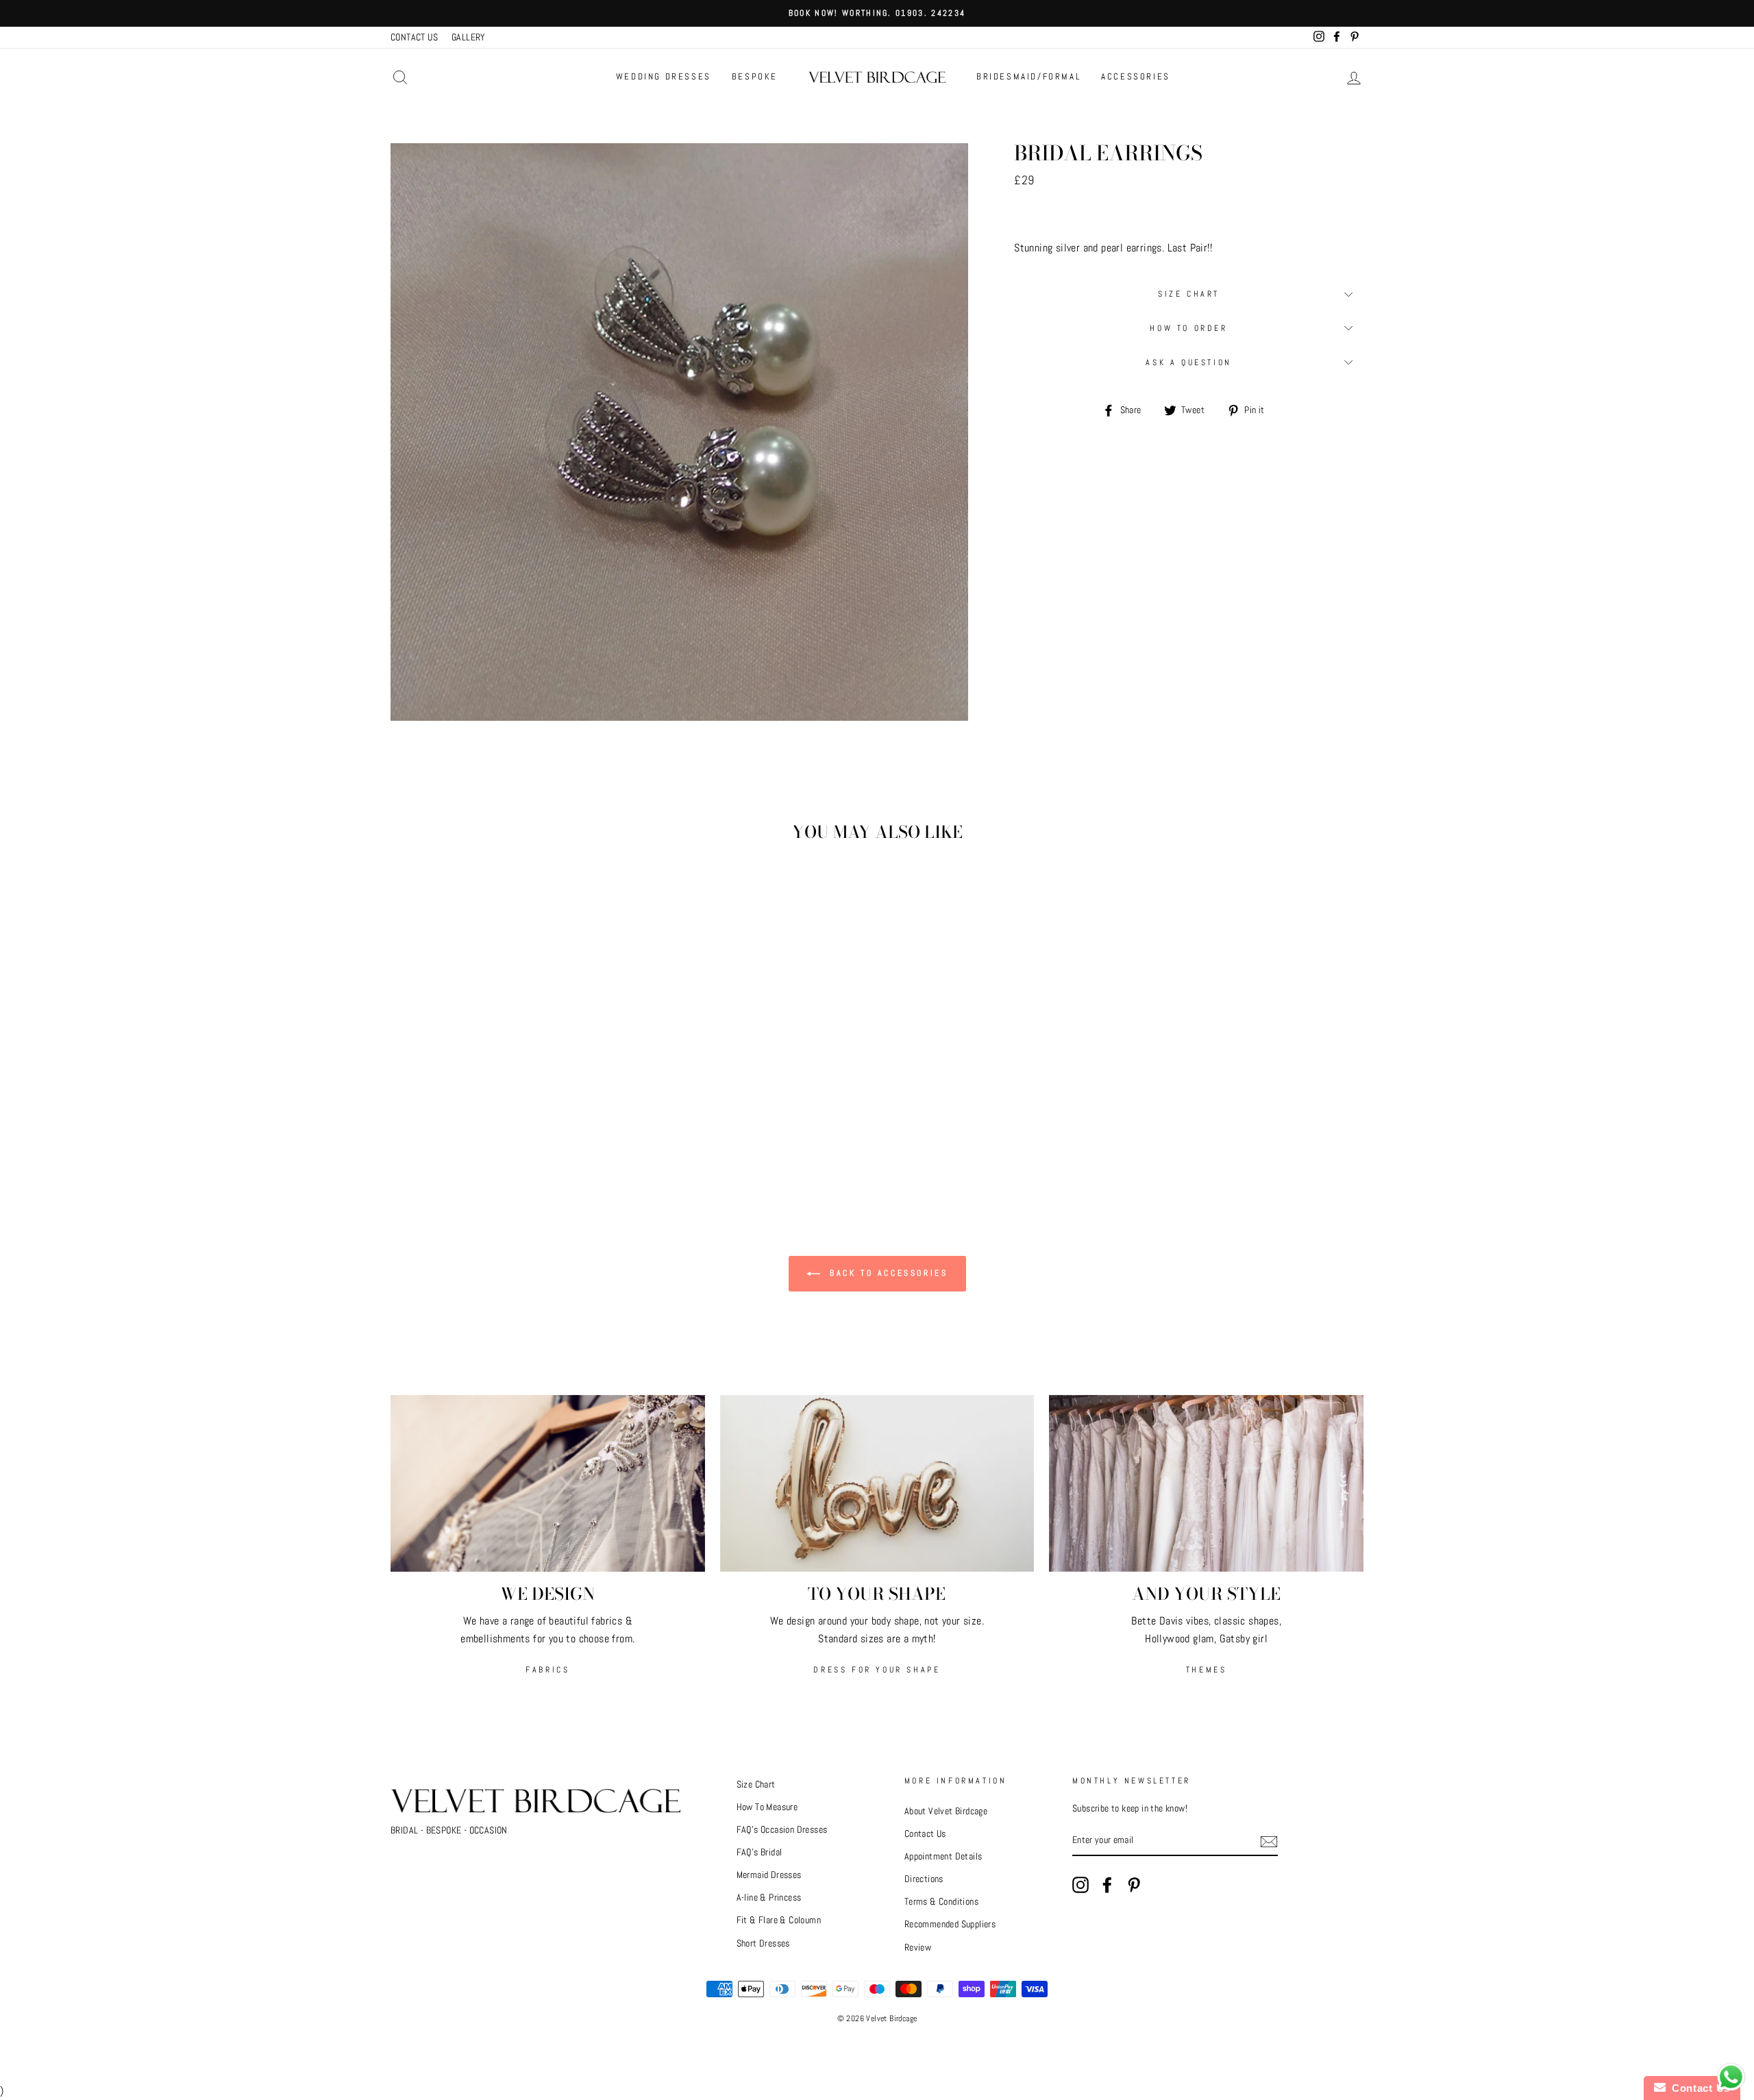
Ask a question (1188, 362)
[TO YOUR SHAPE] (877, 1483)
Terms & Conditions (941, 1902)
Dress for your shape (877, 1670)
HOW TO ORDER (1188, 328)
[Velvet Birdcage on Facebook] (1107, 1885)
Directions (924, 1879)
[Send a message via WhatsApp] (1731, 2077)
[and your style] (1206, 1483)
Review (918, 1948)
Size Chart (1189, 294)
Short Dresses (763, 1943)
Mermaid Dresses (769, 1875)
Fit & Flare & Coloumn (779, 1920)
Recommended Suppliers (950, 1924)
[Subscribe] (1269, 1841)
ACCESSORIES (1136, 76)
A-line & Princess (769, 1898)
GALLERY (469, 37)
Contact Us (925, 1834)
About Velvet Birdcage (946, 1811)
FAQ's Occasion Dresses (782, 1830)
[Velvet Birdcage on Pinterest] (1134, 1885)
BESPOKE (755, 76)
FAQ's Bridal (759, 1852)
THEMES (1207, 1670)
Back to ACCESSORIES (887, 1273)
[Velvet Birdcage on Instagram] (1080, 1885)
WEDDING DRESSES (664, 76)
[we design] (548, 1483)
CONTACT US (414, 37)
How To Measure (767, 1807)
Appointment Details (943, 1856)
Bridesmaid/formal (1028, 76)
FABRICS (547, 1670)
